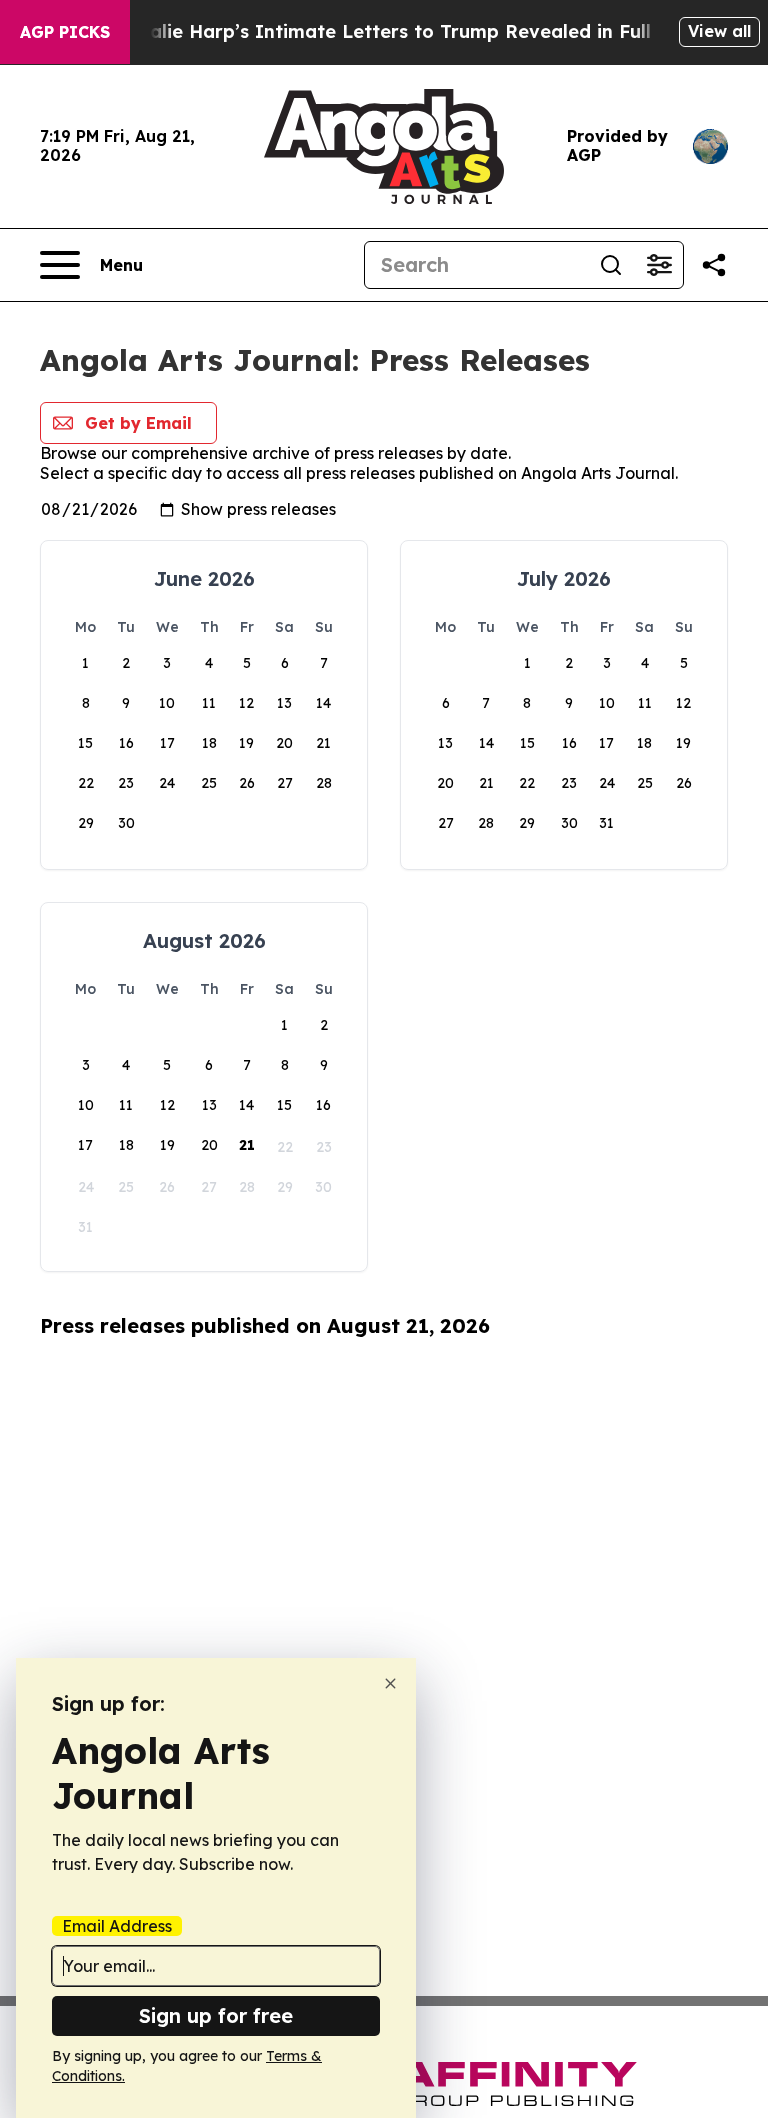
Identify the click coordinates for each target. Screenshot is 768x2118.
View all (719, 31)
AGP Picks (65, 32)
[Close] (390, 1683)
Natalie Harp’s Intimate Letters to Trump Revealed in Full (383, 31)
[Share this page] (714, 265)
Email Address (117, 1926)
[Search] (611, 265)
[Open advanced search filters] (659, 265)
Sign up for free (216, 2015)
